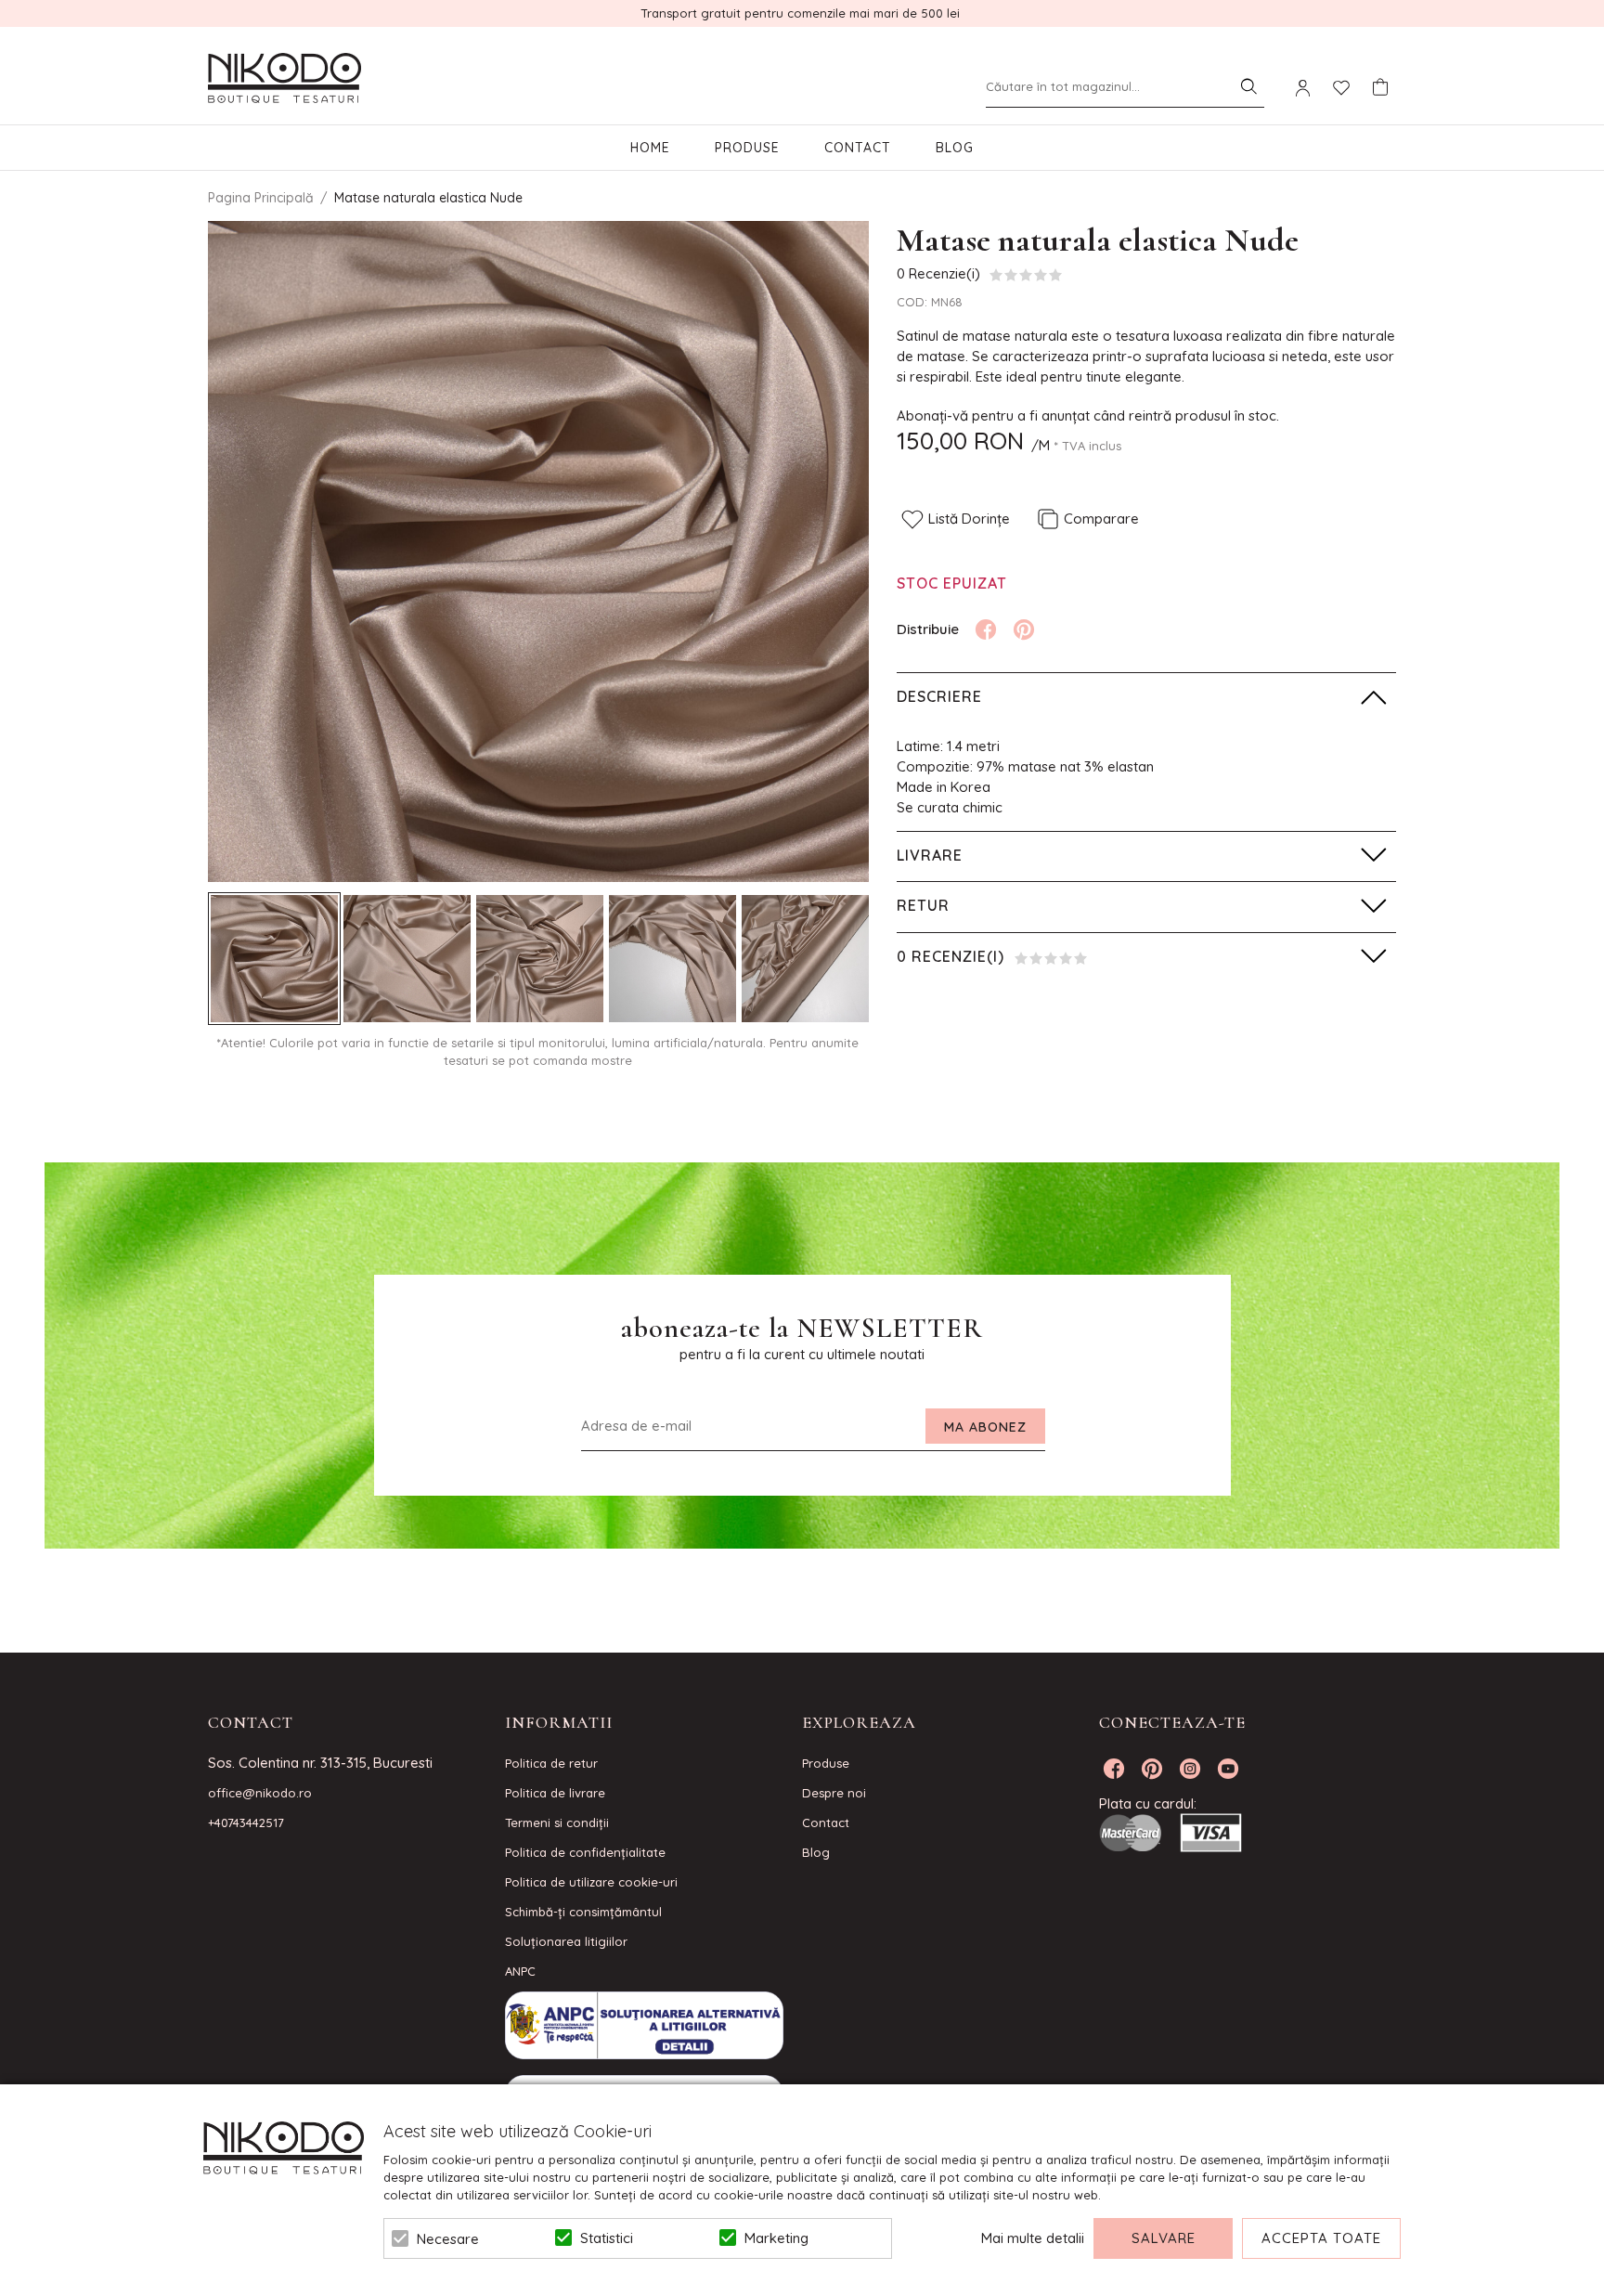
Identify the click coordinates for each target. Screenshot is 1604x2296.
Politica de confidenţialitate (585, 1852)
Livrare (930, 855)
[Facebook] (986, 629)
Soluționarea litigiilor (566, 1941)
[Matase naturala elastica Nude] (274, 959)
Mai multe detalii (1033, 2238)
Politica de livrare (555, 1793)
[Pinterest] (1024, 629)
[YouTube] (1228, 1769)
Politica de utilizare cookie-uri (591, 1882)
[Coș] (1380, 87)
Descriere (939, 696)
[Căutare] (1248, 86)
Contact (858, 148)
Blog (955, 148)
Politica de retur (551, 1763)
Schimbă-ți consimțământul (583, 1912)
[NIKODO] (285, 79)
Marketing (776, 2238)
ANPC (520, 1971)
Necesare (448, 2239)
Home (650, 148)
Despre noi (834, 1793)
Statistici (607, 2238)
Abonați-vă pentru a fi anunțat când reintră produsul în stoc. (1088, 415)
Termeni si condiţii (557, 1823)
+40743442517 (246, 1823)
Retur (923, 905)
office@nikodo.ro (260, 1793)
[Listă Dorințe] (1341, 86)
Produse (747, 148)
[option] (538, 551)
